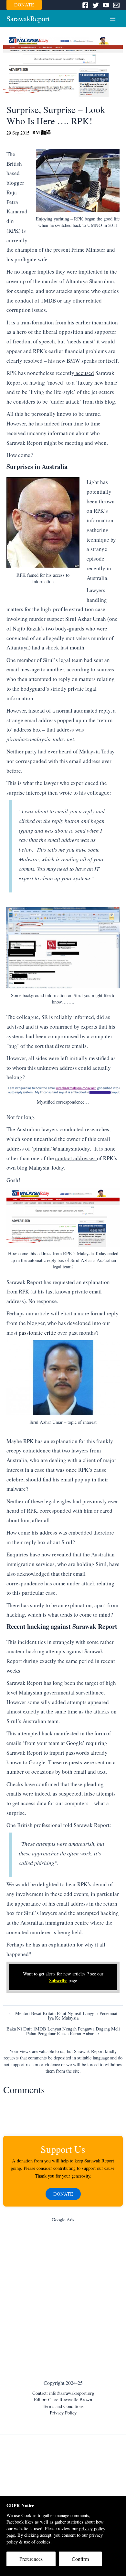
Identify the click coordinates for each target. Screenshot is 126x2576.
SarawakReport (28, 19)
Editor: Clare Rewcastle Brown (63, 2399)
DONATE (24, 5)
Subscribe (58, 1980)
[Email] (116, 5)
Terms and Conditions (63, 2406)
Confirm (80, 2559)
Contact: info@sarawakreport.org (63, 2393)
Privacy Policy (63, 2413)
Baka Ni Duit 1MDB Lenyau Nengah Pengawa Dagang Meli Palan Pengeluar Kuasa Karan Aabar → (63, 2031)
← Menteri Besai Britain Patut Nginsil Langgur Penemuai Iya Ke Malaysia (63, 2016)
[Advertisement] (63, 2295)
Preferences (31, 2559)
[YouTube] (106, 5)
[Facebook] (85, 5)
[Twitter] (96, 5)
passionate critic (37, 1333)
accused (84, 373)
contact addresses (76, 1158)
